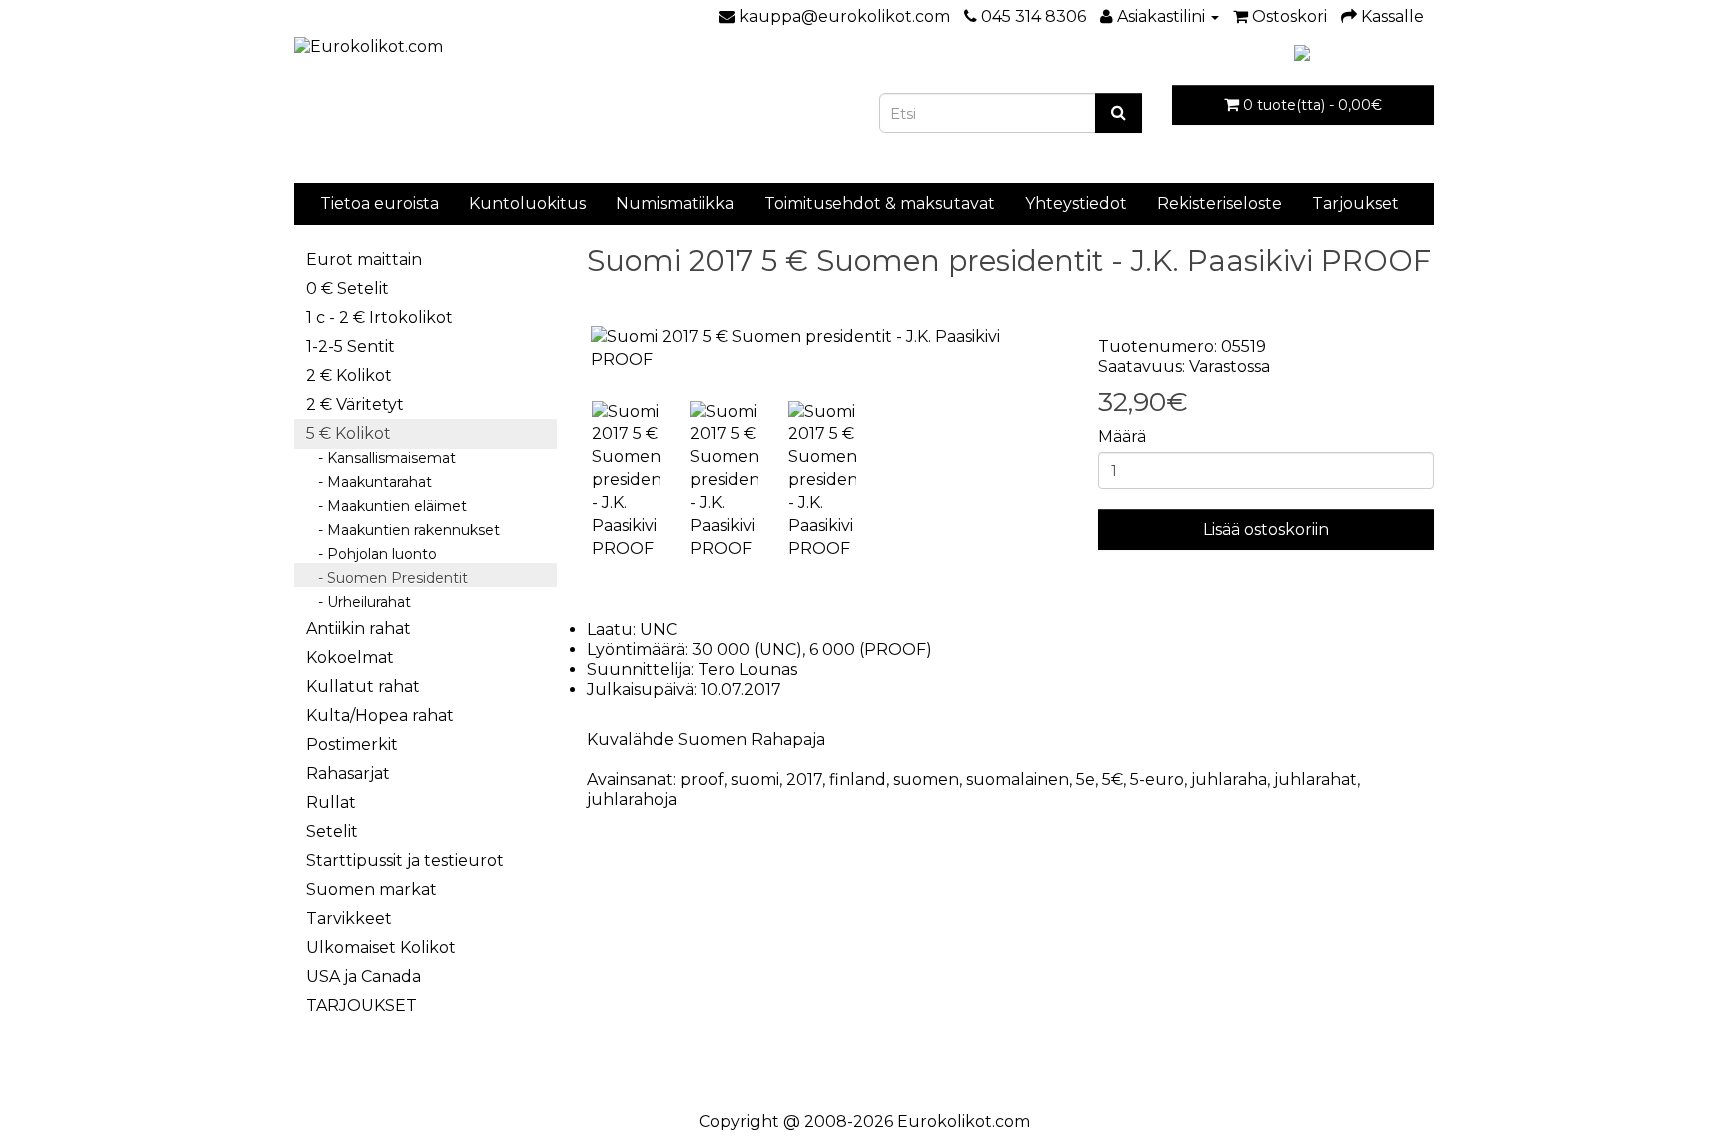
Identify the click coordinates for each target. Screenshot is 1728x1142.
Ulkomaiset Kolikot (381, 947)
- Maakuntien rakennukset (403, 530)
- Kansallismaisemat (381, 458)
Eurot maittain (364, 259)
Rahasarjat (348, 773)
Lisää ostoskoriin (1266, 529)
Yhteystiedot (1076, 203)
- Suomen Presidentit (387, 578)
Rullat (331, 802)
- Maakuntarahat (369, 482)
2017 (804, 779)
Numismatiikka (675, 203)
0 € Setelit (347, 288)
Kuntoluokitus (527, 203)
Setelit (332, 831)
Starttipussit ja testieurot (405, 860)
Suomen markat (371, 889)
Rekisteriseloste (1219, 203)
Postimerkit (352, 744)
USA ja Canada (363, 976)
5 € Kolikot (348, 433)
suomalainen (1017, 779)
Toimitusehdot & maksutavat (879, 203)
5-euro (1157, 779)
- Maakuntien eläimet (386, 506)
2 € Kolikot (349, 375)
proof (702, 779)
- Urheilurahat (358, 602)
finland (857, 779)
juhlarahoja (632, 799)
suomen (926, 779)
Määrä (1122, 436)
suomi (755, 779)
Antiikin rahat (358, 628)
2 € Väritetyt (355, 404)
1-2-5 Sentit (350, 346)
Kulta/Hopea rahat (380, 715)
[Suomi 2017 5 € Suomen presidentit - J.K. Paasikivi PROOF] (828, 349)
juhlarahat (1315, 779)
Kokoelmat (350, 657)
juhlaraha (1229, 779)
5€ (1112, 779)
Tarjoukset (1355, 203)
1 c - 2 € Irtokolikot (379, 317)
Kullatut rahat (363, 686)
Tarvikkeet (349, 918)
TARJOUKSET (361, 1005)
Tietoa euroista (379, 203)
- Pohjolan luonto (371, 554)
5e (1085, 779)
